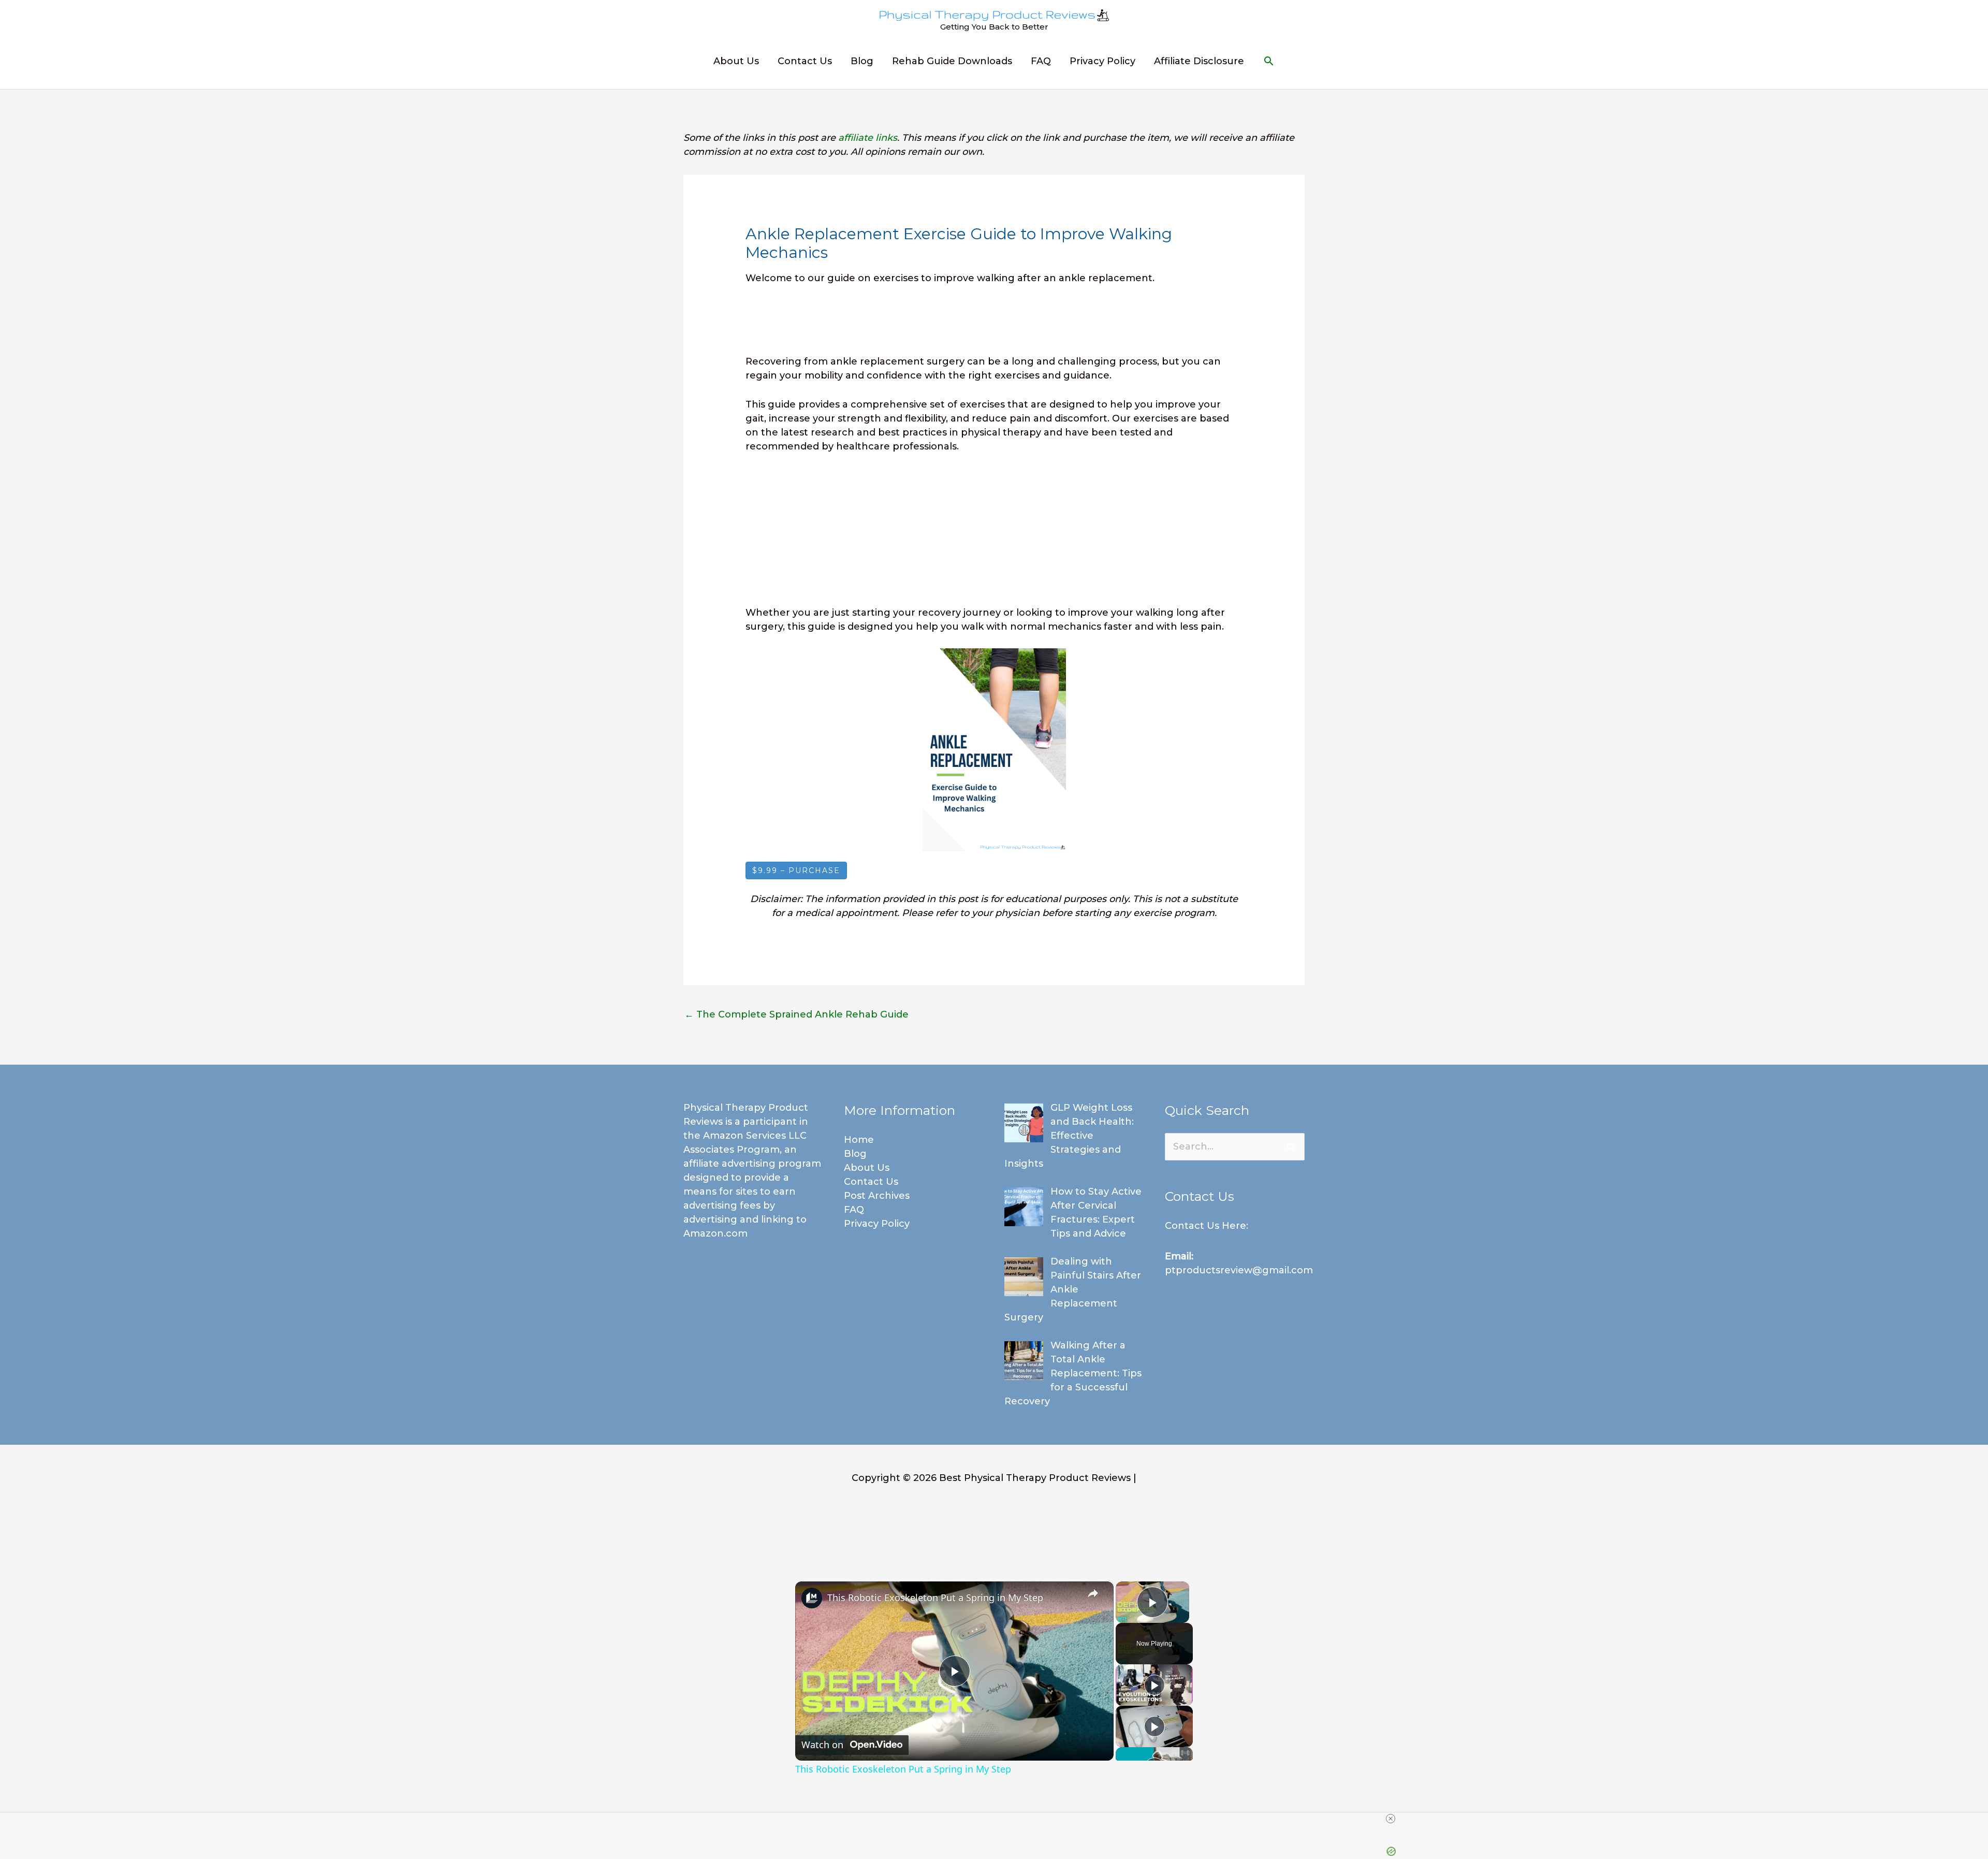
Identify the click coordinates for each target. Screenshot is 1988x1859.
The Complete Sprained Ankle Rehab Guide (796, 1014)
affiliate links (868, 138)
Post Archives (877, 1196)
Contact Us (805, 61)
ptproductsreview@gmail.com (1239, 1270)
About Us (736, 61)
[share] (1093, 1593)
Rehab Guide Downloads (952, 61)
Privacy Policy (1102, 61)
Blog (862, 61)
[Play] (1154, 1685)
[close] (1391, 1819)
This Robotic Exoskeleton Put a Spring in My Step (935, 1597)
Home (859, 1140)
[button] (1269, 61)
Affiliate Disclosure (1199, 61)
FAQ (1041, 61)
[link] (812, 1598)
